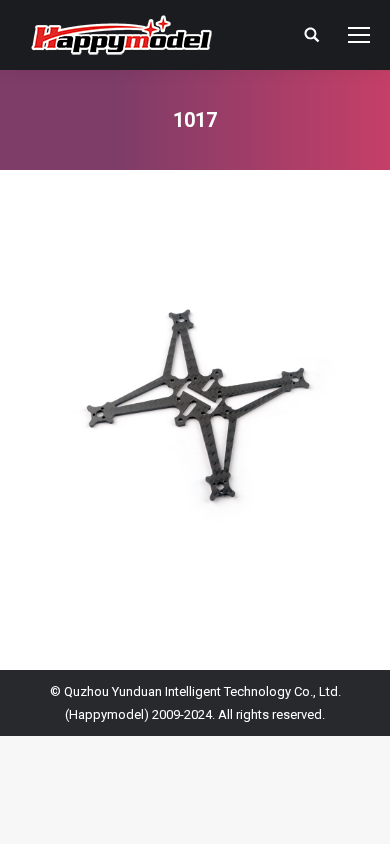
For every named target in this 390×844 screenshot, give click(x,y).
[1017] (195, 415)
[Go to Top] (358, 812)
